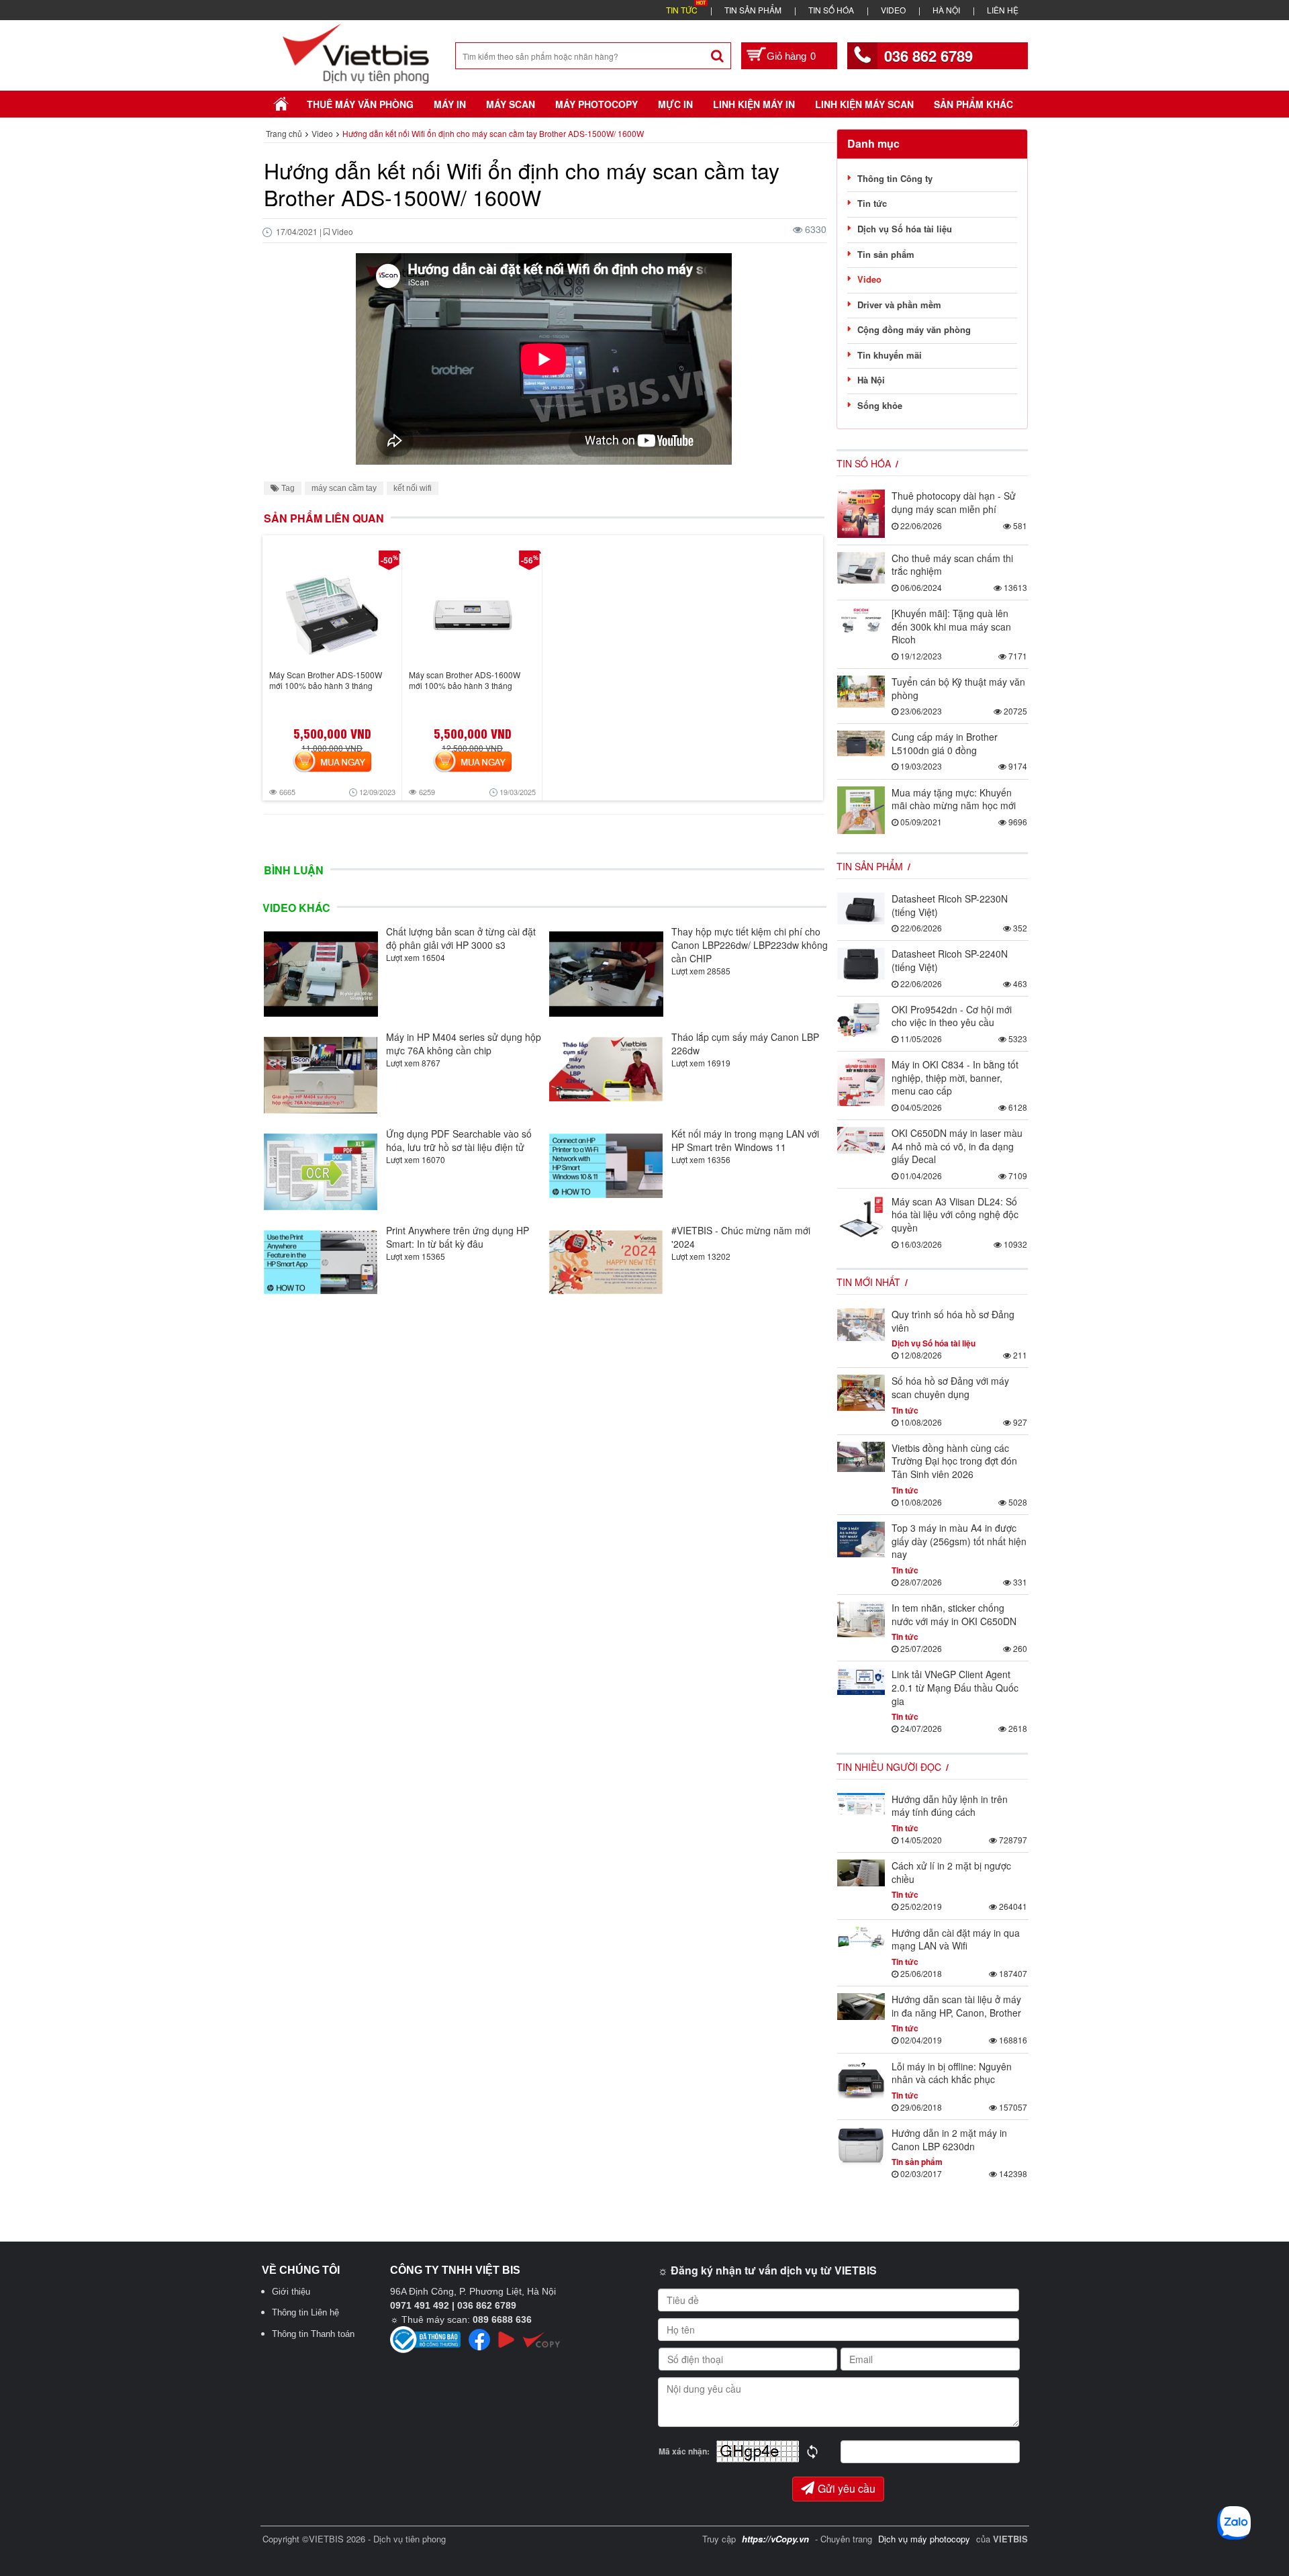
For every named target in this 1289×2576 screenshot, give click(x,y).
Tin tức (872, 203)
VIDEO (893, 10)
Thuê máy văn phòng (360, 104)
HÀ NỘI (946, 10)
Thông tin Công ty (895, 178)
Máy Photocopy (596, 104)
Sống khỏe (880, 405)
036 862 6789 (928, 56)
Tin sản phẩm (886, 254)
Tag (287, 488)
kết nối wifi (413, 488)
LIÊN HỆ (1003, 10)
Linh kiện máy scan (864, 104)
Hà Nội (871, 380)
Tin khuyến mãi (890, 355)
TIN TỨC (682, 10)
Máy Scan (511, 104)
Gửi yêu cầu (847, 2488)
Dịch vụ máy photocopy (925, 2539)
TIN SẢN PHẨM (753, 10)
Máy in (450, 104)
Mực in (675, 104)
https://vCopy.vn (775, 2539)
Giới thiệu (291, 2292)
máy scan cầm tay (344, 488)
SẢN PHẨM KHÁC (973, 104)
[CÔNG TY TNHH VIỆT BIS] (356, 52)
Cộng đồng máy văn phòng (914, 329)
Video (869, 279)
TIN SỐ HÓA (831, 10)
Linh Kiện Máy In (754, 104)
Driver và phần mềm (899, 305)
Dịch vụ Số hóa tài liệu (905, 229)
